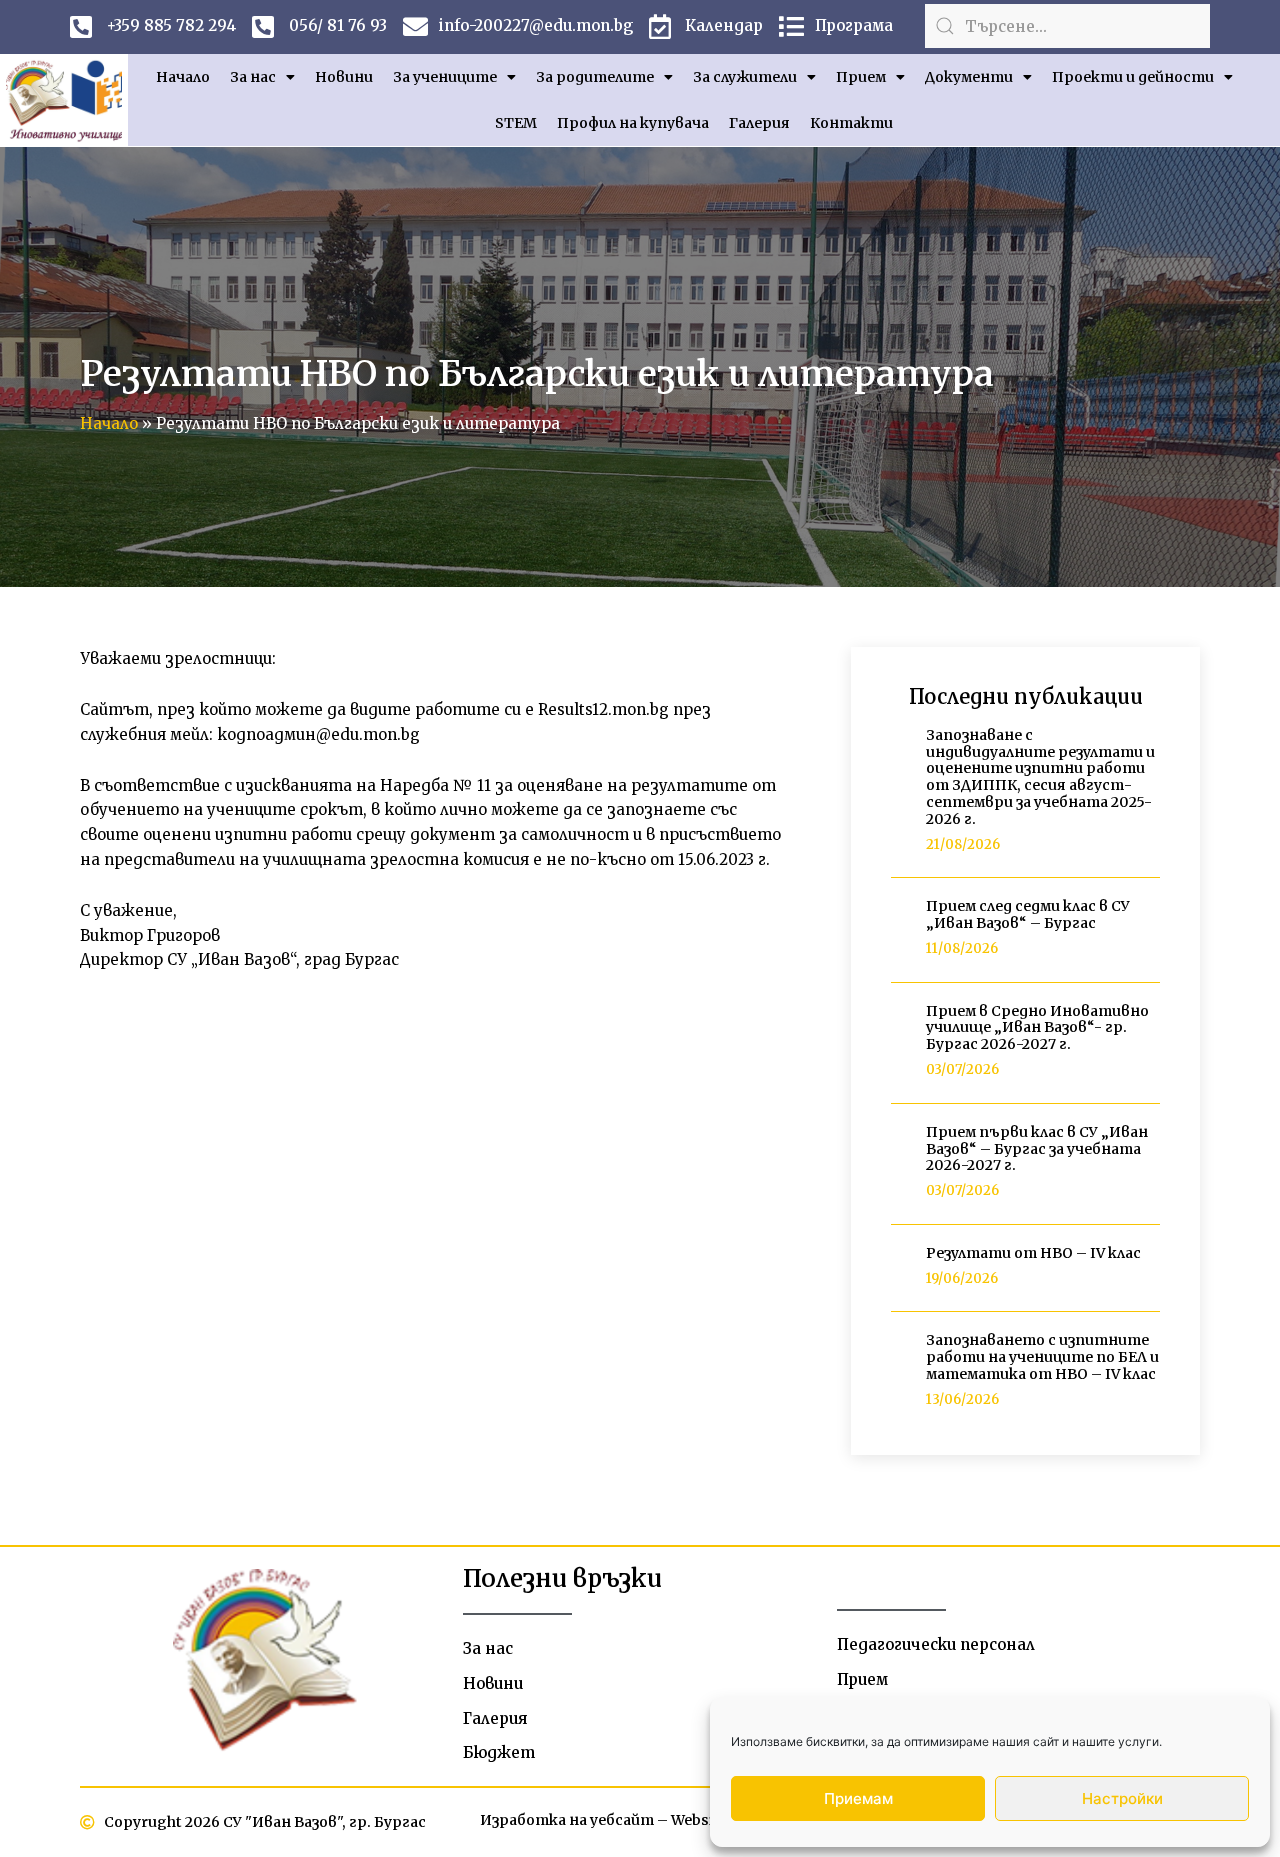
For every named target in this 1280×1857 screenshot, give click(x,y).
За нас (253, 77)
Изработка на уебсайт (567, 1820)
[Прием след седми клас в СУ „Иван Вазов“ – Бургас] (901, 929)
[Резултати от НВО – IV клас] (901, 1267)
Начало (183, 77)
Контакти (851, 123)
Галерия (759, 123)
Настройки (1122, 1798)
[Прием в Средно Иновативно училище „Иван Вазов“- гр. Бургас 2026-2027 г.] (901, 1041)
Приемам (858, 1798)
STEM (516, 123)
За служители (745, 77)
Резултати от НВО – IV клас (1033, 1253)
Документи (969, 77)
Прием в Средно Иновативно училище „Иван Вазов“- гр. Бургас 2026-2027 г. (1037, 1028)
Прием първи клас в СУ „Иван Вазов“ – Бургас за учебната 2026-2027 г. (1037, 1149)
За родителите (595, 77)
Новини (344, 77)
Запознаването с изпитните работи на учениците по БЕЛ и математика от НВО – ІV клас (1042, 1357)
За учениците (445, 77)
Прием (861, 77)
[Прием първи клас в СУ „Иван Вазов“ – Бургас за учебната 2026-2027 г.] (901, 1162)
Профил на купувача (633, 123)
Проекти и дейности (1133, 77)
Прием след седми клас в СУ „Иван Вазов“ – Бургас (1028, 914)
